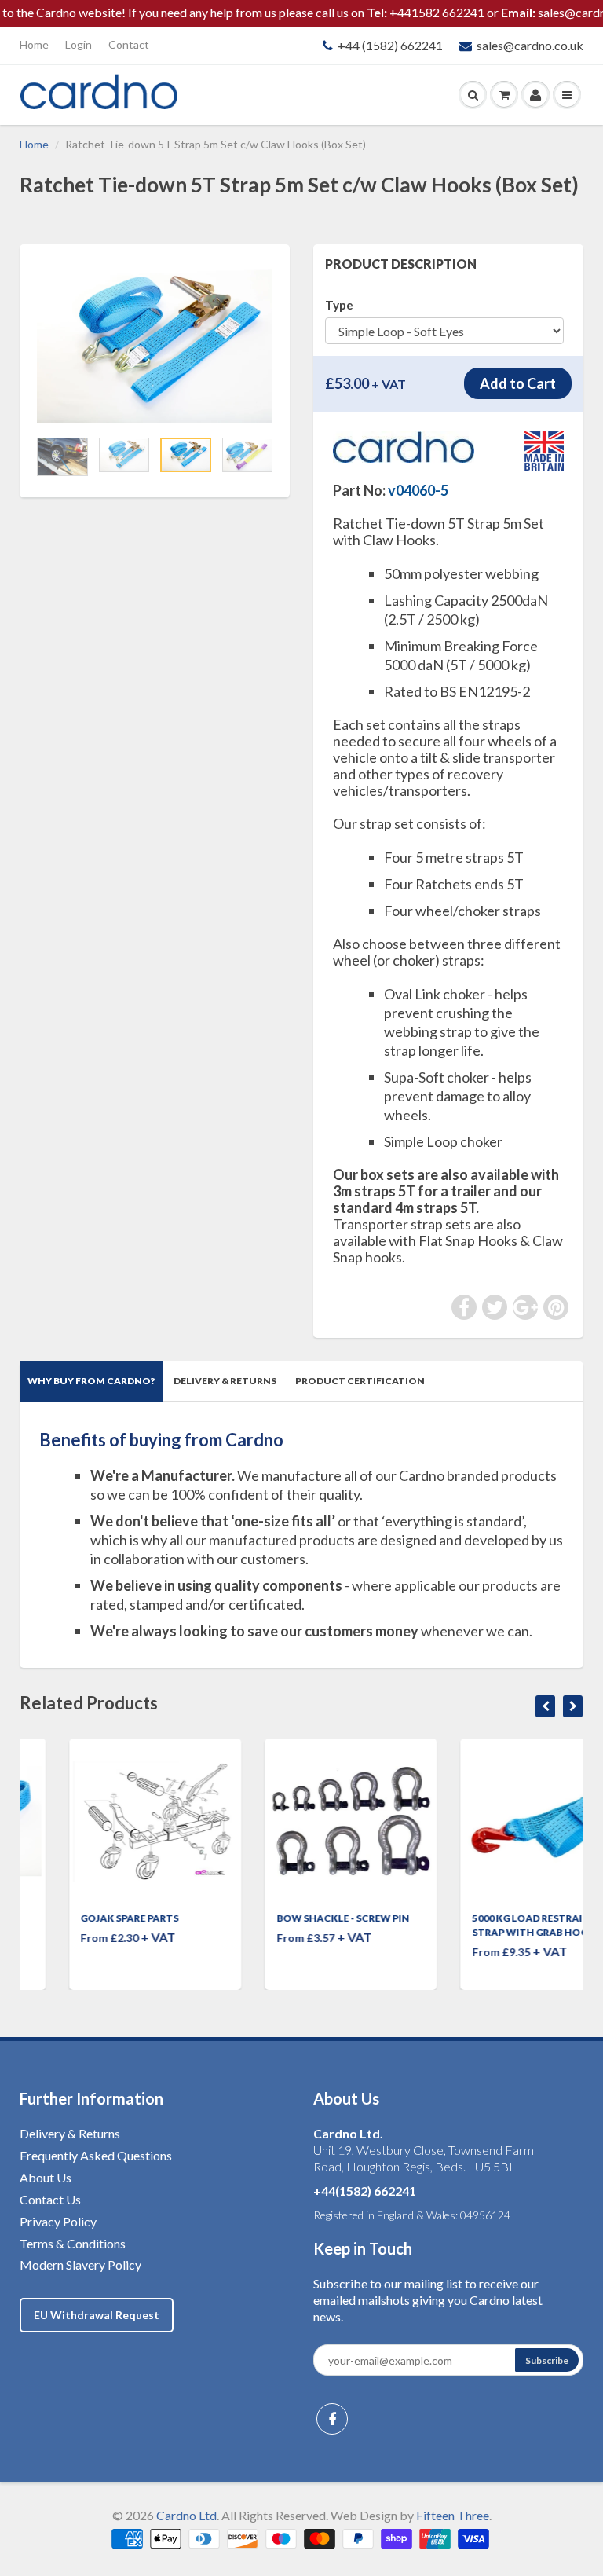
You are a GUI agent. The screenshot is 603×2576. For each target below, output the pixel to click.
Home (34, 44)
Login (79, 44)
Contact (129, 44)
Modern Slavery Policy (80, 2265)
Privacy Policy (58, 2221)
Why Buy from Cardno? (91, 1381)
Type (339, 305)
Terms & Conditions (73, 2243)
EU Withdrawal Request (97, 2315)
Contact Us (50, 2199)
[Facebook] (332, 2419)
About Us (46, 2177)
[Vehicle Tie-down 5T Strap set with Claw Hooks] (155, 344)
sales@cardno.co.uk (530, 45)
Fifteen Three (453, 2515)
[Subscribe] (547, 2360)
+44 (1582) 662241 (390, 45)
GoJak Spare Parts (80, 1918)
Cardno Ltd (186, 2515)
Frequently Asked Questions (96, 2155)
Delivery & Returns (225, 1381)
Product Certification (360, 1381)
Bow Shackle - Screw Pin (293, 1918)
